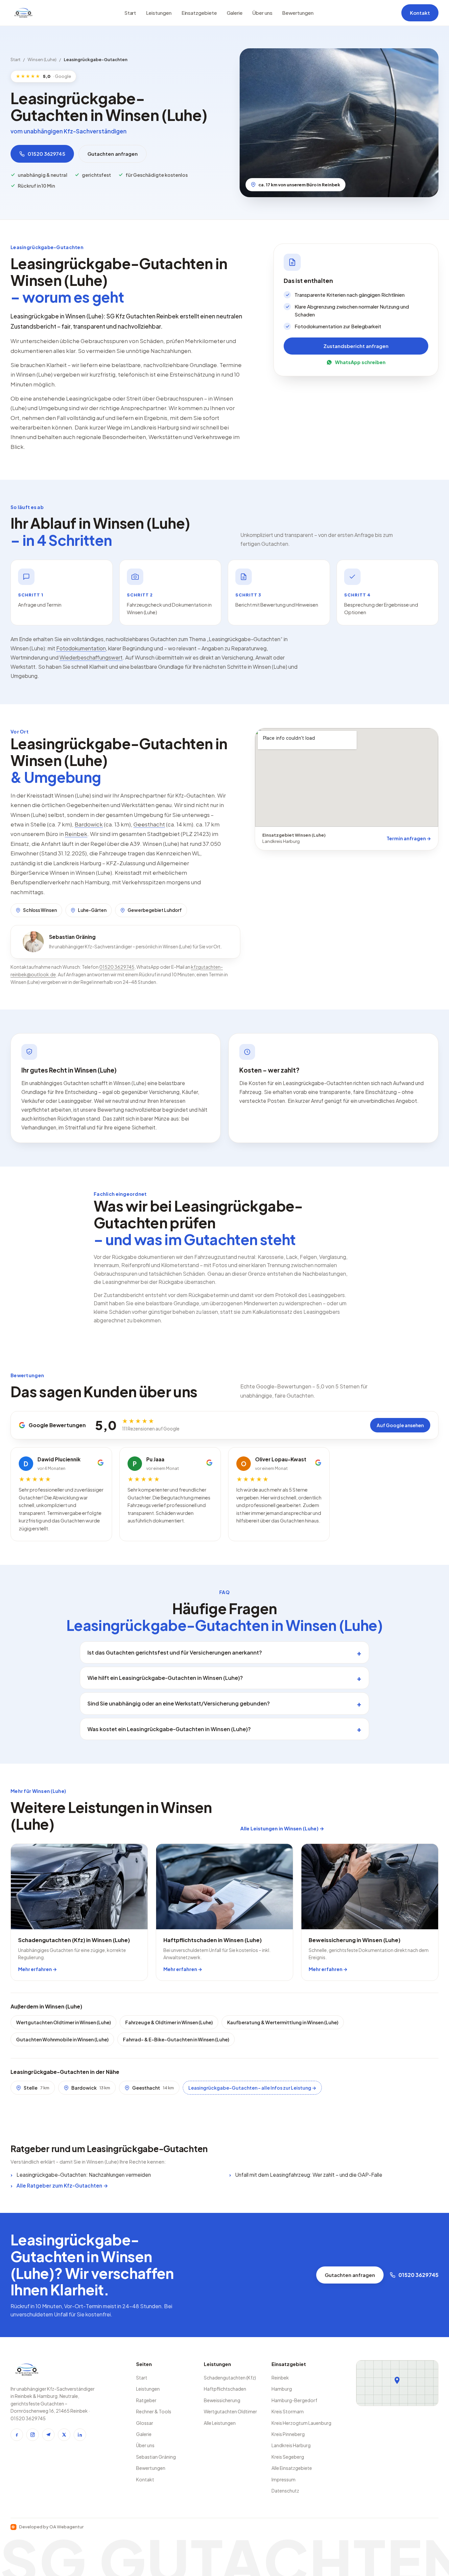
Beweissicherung (222, 2400)
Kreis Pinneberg (288, 2434)
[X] (64, 2435)
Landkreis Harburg (291, 2445)
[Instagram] (33, 2435)
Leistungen (159, 13)
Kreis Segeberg (288, 2457)
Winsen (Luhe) (42, 59)
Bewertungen (298, 13)
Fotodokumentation (81, 648)
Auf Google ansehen (400, 1425)
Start (130, 13)
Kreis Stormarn (288, 2411)
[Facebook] (17, 2435)
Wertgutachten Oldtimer (230, 2411)
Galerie (235, 13)
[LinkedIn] (80, 2435)
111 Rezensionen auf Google (151, 1429)
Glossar (145, 2423)
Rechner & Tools (154, 2411)
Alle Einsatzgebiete (292, 2468)
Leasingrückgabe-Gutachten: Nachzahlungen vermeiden (84, 2175)
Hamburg (282, 2389)
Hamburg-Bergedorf (294, 2400)
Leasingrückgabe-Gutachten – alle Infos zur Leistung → (252, 2088)
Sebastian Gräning (156, 2457)
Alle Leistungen (220, 2423)
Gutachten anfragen (113, 154)
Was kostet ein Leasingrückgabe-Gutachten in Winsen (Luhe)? (169, 1729)
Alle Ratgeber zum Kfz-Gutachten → (62, 2185)
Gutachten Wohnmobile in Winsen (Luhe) (62, 2039)
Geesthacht (149, 824)
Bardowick (89, 824)
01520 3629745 (47, 154)
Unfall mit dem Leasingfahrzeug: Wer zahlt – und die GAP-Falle (309, 2175)
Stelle (36, 2088)
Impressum (284, 2479)
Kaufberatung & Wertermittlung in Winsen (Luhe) (283, 2022)
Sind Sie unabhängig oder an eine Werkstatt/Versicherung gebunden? (179, 1703)
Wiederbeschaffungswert (91, 657)
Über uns (262, 13)
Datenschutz (285, 2491)
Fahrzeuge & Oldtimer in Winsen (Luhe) (169, 2022)
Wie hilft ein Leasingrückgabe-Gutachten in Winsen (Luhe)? (165, 1678)
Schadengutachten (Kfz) (230, 2378)
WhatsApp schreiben (360, 362)
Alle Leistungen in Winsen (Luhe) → (282, 1828)
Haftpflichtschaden (225, 2389)
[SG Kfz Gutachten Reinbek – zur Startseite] (23, 13)
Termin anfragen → (409, 838)
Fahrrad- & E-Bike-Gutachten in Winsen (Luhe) (176, 2039)
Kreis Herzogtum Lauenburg (301, 2423)
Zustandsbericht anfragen (356, 346)
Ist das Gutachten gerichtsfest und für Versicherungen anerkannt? (175, 1652)
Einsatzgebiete (199, 13)
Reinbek (76, 834)
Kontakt (420, 13)
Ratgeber (146, 2400)
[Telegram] (48, 2435)
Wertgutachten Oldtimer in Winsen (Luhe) (63, 2022)
